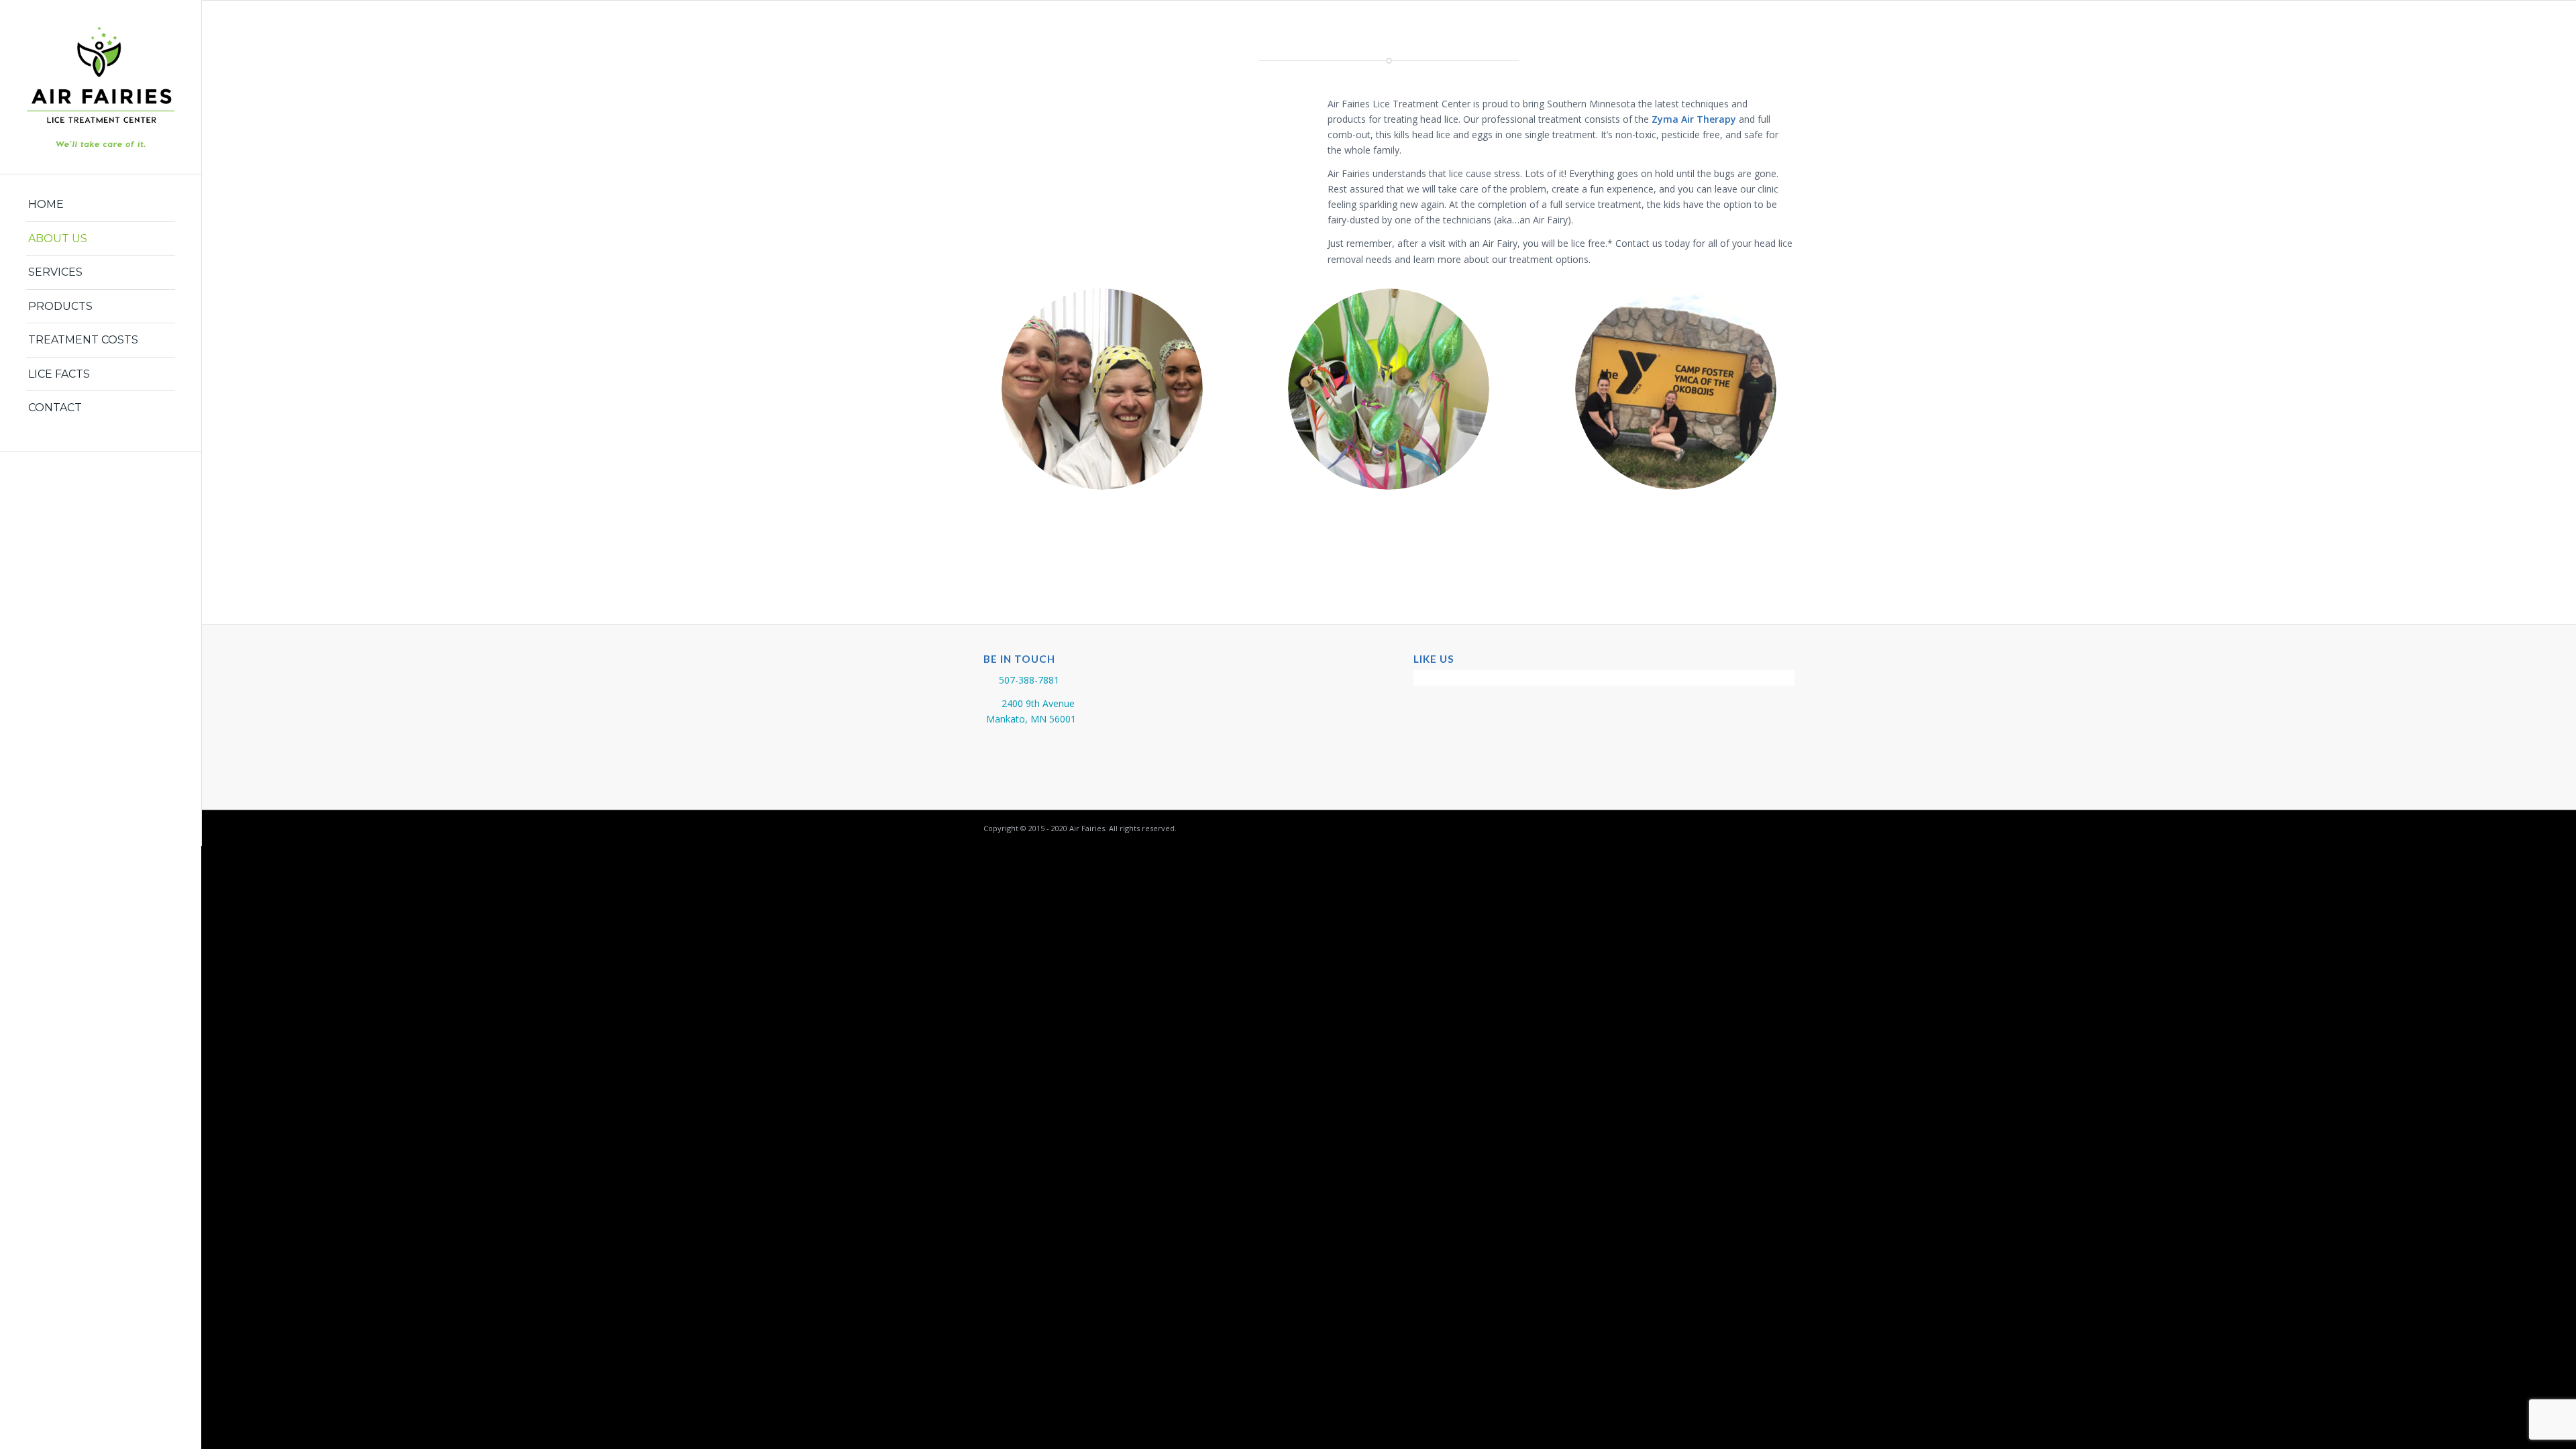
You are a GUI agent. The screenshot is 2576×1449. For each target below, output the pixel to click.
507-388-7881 (1029, 680)
